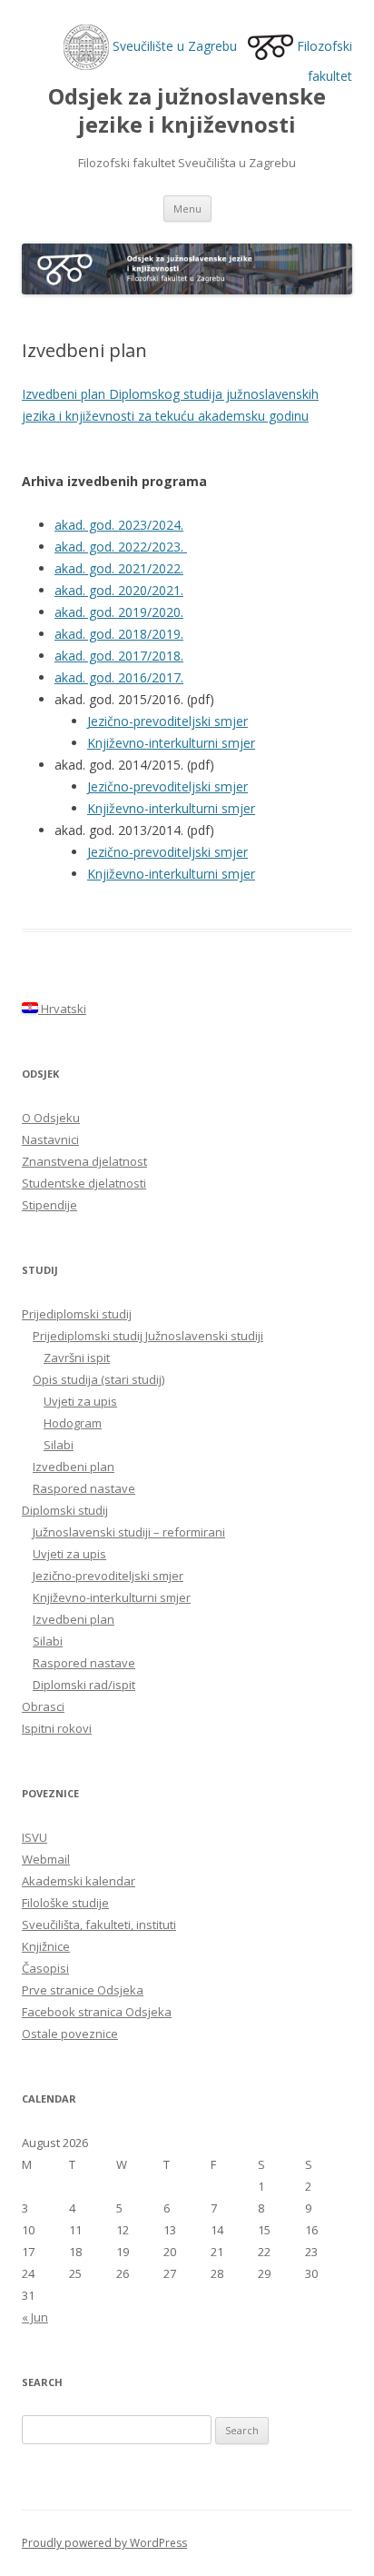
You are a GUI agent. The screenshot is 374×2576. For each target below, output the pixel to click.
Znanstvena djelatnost (84, 1161)
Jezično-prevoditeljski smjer (167, 721)
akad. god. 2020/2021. (119, 590)
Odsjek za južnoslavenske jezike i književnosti (187, 111)
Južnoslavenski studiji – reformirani (129, 1532)
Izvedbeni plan (74, 1467)
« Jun (35, 2317)
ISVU (34, 1837)
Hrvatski (62, 1009)
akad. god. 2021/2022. (119, 568)
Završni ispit (77, 1358)
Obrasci (43, 1706)
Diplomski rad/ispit (84, 1685)
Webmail (46, 1859)
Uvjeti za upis (80, 1401)
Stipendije (49, 1205)
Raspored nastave (84, 1488)
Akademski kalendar (79, 1881)
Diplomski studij (65, 1510)
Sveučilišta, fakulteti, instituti (99, 1925)
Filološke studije (65, 1903)
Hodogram (73, 1423)
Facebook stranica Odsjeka (97, 2012)
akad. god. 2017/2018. (119, 656)
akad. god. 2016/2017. (119, 677)
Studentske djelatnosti (84, 1183)
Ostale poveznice (70, 2034)
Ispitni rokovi (57, 1728)
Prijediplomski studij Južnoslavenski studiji (148, 1336)
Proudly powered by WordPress (104, 2543)
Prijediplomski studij (77, 1314)
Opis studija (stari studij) (98, 1379)
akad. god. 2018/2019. (119, 634)
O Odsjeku (51, 1118)
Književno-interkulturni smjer (171, 743)
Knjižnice (46, 1946)
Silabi (59, 1445)
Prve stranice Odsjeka (83, 1990)
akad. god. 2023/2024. (119, 525)
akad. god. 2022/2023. (121, 547)
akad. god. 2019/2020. (119, 612)
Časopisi (45, 1968)
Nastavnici (50, 1139)
